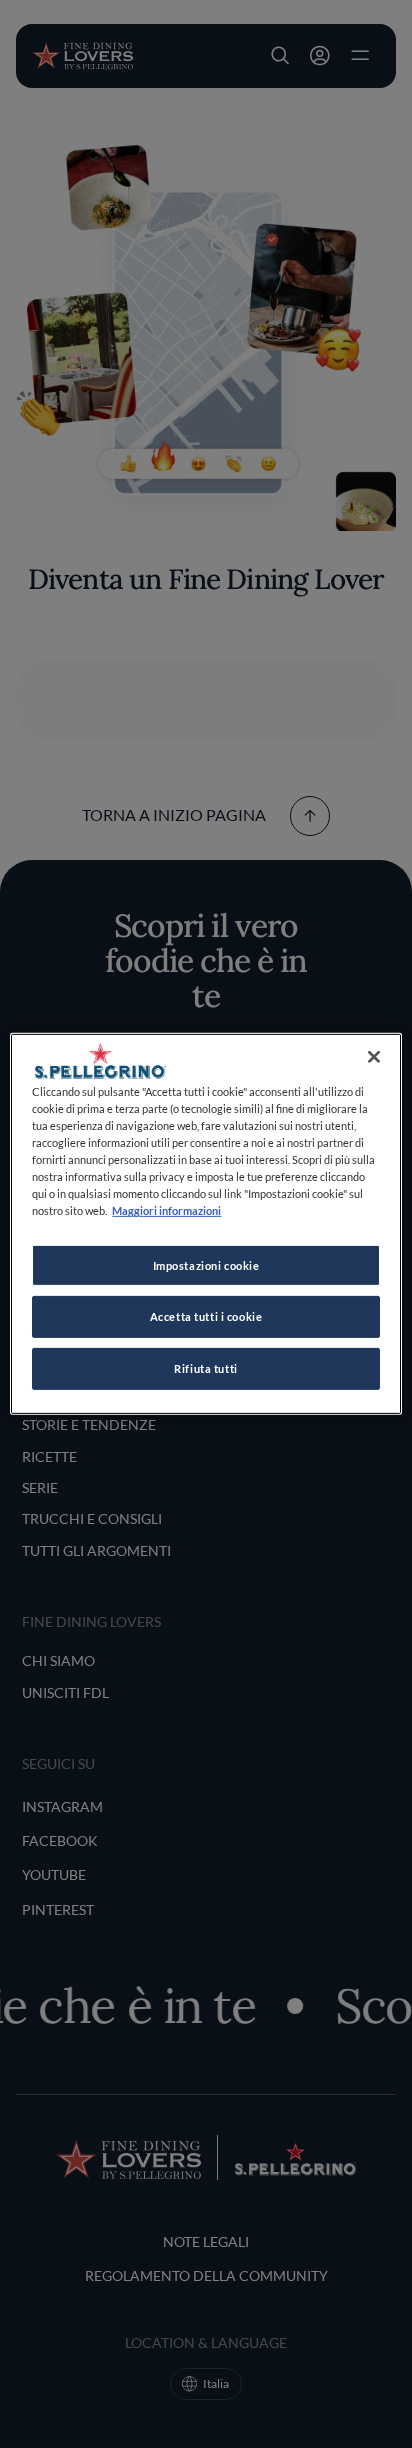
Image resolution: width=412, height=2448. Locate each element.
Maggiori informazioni (166, 1210)
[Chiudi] (374, 1057)
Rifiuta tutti (205, 1368)
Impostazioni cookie (206, 1264)
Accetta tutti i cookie (206, 1316)
